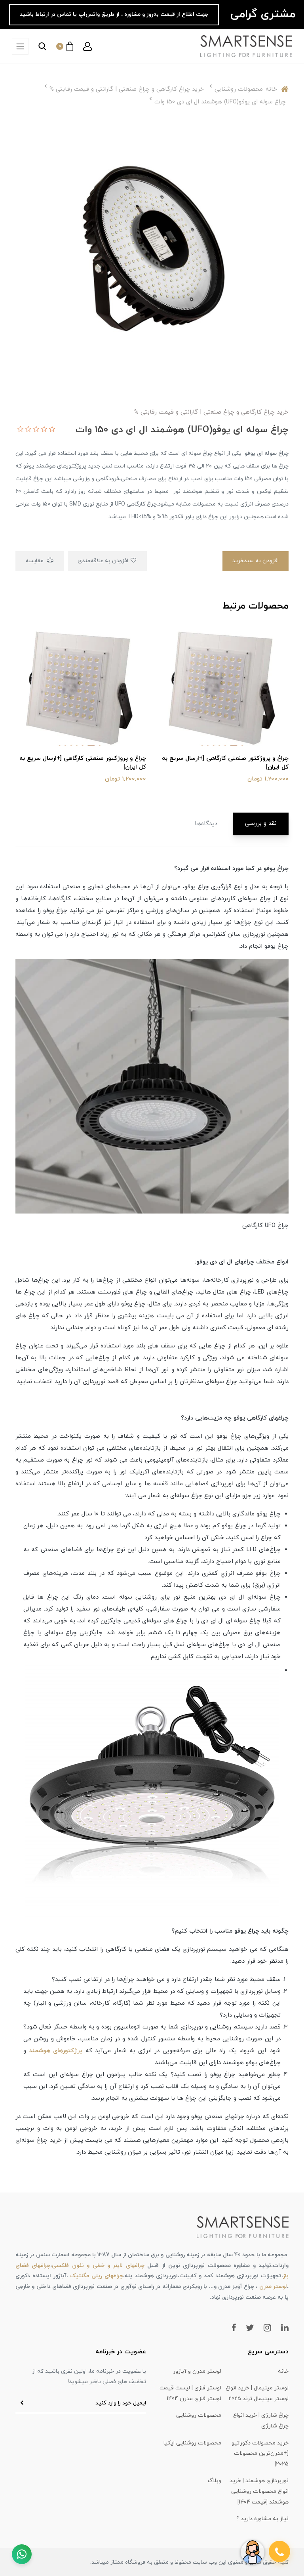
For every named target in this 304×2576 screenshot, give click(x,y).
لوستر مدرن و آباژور (197, 2371)
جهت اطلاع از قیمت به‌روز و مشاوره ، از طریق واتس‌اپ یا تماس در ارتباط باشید (114, 14)
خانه (283, 2371)
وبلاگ (215, 2481)
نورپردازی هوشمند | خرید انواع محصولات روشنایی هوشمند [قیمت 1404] (259, 2491)
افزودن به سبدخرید (256, 561)
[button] (87, 46)
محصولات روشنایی (199, 2415)
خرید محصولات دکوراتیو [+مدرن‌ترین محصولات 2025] (260, 2454)
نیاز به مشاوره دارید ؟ (262, 2519)
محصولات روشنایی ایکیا (192, 2443)
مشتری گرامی (261, 14)
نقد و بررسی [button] (261, 823)
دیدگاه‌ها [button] (206, 824)
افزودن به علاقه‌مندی (104, 561)
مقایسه (35, 561)
